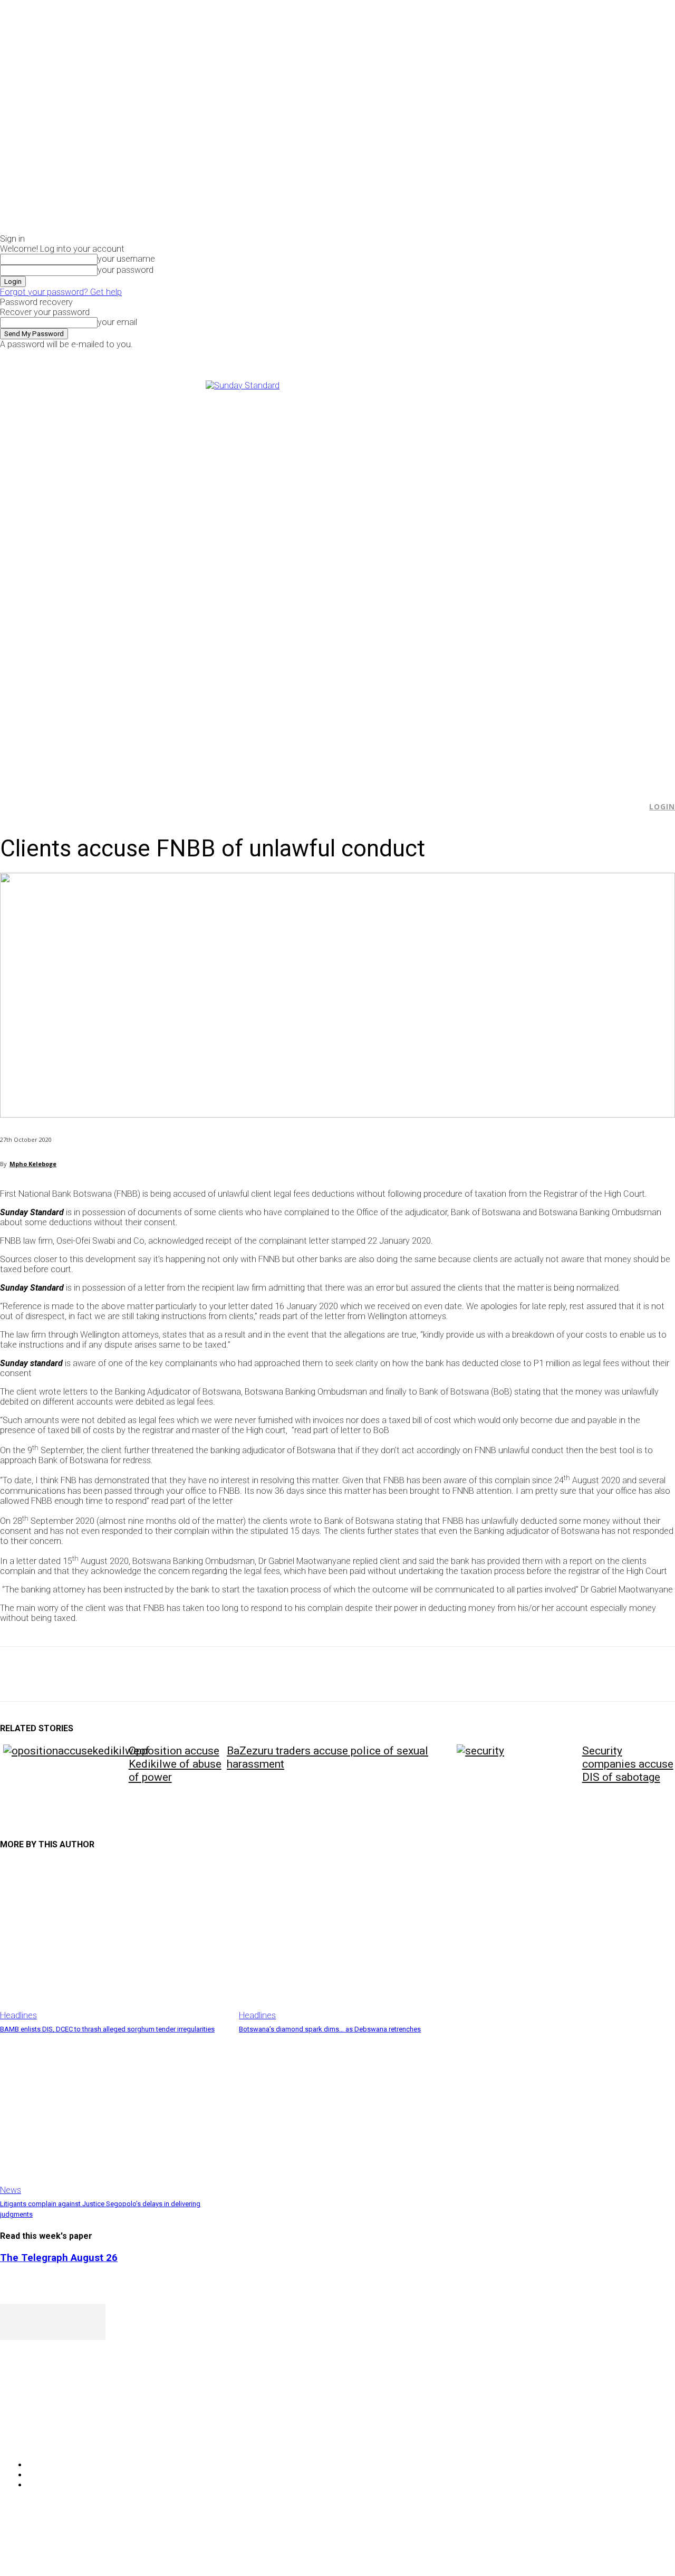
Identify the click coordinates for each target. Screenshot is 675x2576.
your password (126, 270)
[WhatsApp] (131, 1674)
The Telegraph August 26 (59, 2258)
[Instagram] (558, 356)
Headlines (18, 2015)
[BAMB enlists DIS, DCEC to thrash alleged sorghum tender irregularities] (114, 1940)
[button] (633, 807)
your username (126, 259)
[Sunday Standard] (337, 577)
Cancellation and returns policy (633, 2547)
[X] (570, 356)
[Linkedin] (169, 1674)
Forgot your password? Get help (61, 292)
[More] (245, 1674)
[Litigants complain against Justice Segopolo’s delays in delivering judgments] (114, 2115)
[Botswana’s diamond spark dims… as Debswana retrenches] (353, 1940)
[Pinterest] (93, 1674)
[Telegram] (207, 1674)
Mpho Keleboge (33, 1164)
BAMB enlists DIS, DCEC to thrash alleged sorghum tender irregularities (107, 2029)
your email (117, 322)
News (11, 2190)
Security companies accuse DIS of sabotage (628, 1764)
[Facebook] (546, 356)
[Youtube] (582, 356)
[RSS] (65, 2438)
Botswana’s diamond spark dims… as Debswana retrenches (330, 2029)
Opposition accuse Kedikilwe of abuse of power (175, 1764)
